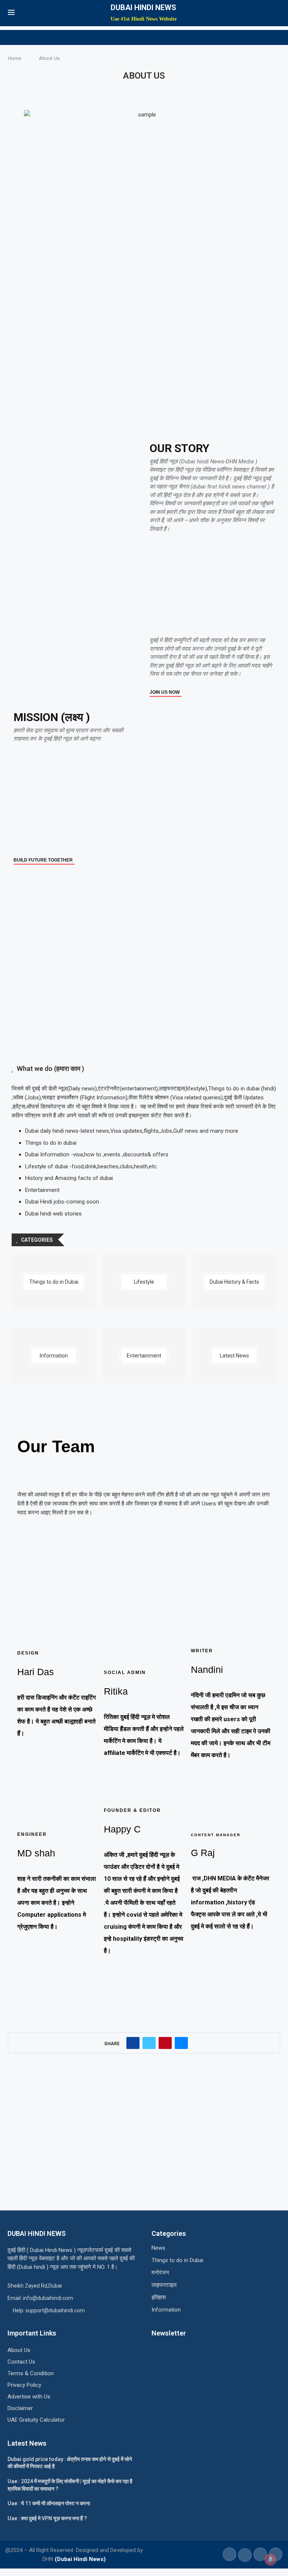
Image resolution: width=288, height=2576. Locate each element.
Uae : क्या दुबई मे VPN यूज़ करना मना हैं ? (47, 2518)
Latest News (27, 2443)
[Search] (276, 13)
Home (14, 58)
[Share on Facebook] (133, 2043)
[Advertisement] (212, 586)
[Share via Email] (181, 2043)
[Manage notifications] (270, 2560)
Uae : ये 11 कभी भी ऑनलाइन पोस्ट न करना (49, 2503)
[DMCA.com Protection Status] (170, 2356)
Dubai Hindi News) (81, 2559)
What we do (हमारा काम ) (50, 1068)
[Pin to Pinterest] (165, 2043)
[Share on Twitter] (149, 2043)
